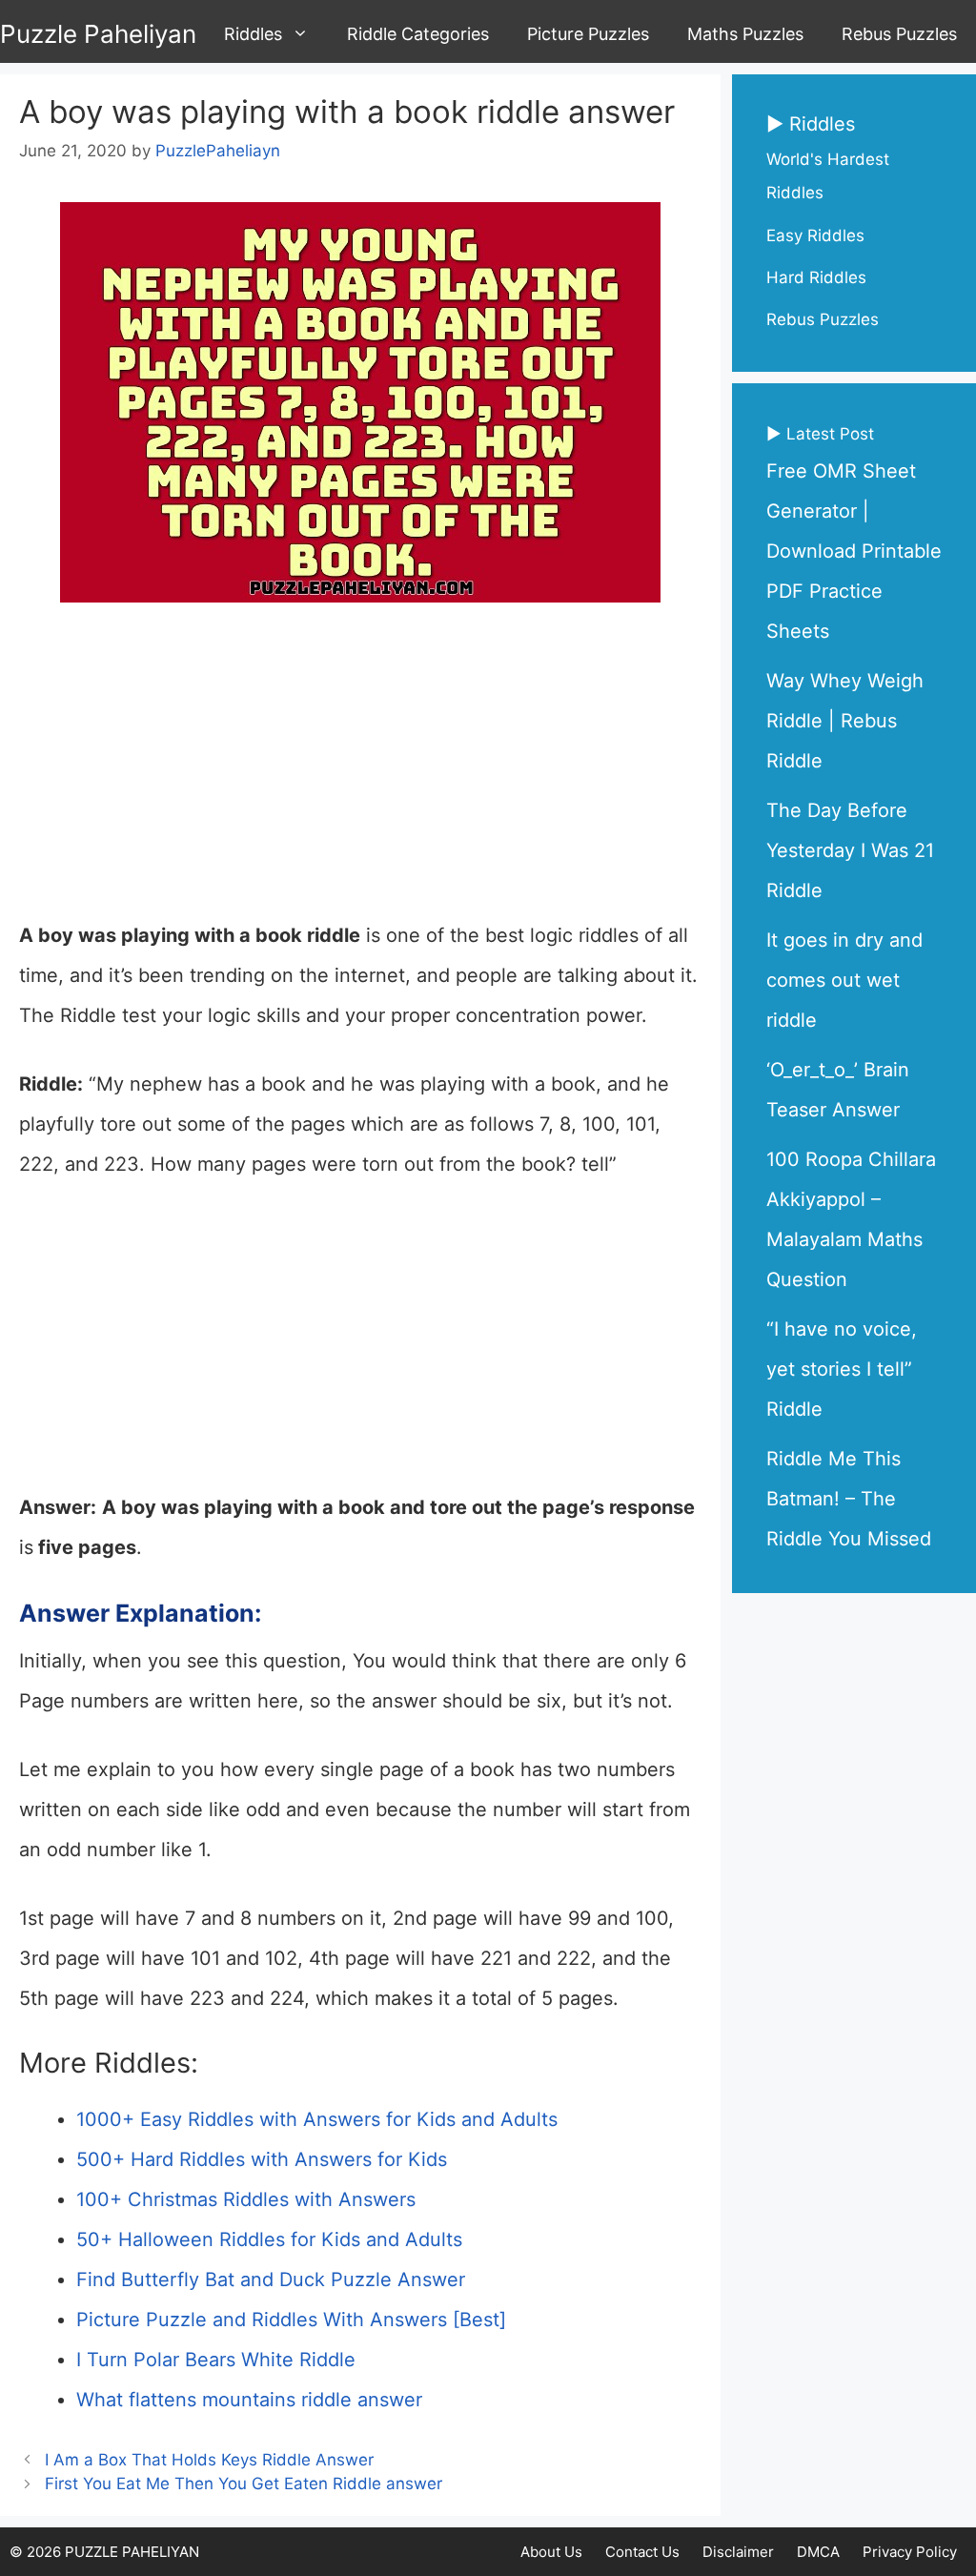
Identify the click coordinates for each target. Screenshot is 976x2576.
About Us (551, 2552)
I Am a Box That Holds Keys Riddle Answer (209, 2460)
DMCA (818, 2552)
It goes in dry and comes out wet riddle (844, 980)
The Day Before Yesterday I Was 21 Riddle (850, 850)
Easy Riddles (815, 235)
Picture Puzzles (588, 34)
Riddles (253, 34)
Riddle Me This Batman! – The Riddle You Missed (849, 1499)
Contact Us (642, 2552)
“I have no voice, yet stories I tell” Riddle (842, 1369)
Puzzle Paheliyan (98, 34)
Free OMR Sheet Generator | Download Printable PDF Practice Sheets (854, 551)
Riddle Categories (418, 34)
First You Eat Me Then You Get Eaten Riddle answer (244, 2484)
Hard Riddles (816, 277)
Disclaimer (738, 2552)
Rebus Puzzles (899, 34)
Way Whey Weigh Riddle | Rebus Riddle (845, 721)
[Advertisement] (360, 774)
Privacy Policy (910, 2552)
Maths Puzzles (745, 34)
